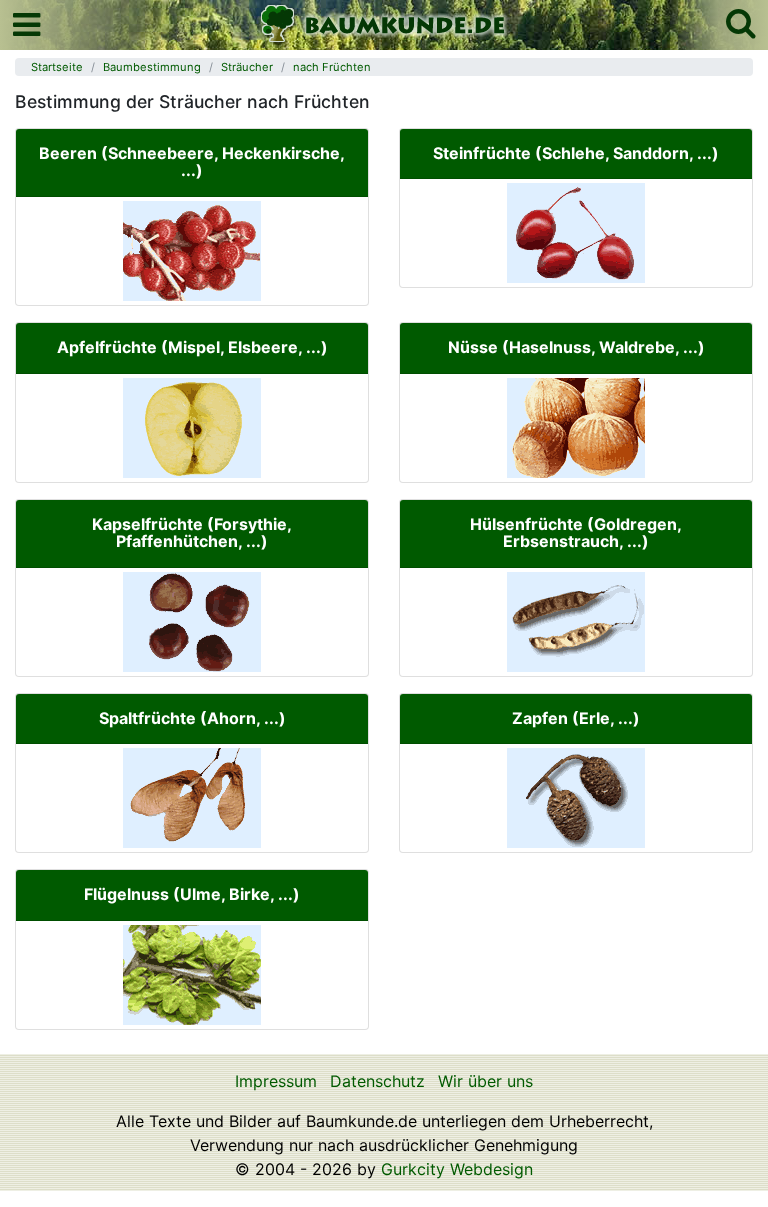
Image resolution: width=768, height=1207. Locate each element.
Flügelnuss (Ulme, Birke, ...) (192, 894)
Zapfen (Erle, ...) (576, 718)
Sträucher (247, 67)
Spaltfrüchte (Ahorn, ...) (192, 718)
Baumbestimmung (152, 67)
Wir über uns (485, 1081)
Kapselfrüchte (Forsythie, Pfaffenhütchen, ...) (192, 533)
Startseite (57, 67)
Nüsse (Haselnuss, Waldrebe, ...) (576, 347)
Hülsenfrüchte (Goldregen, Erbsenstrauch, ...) (576, 533)
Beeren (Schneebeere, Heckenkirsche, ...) (192, 162)
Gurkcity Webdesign (457, 1169)
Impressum (276, 1081)
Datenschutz (377, 1081)
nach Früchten (332, 67)
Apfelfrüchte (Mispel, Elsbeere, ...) (192, 347)
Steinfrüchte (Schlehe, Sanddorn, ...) (576, 153)
